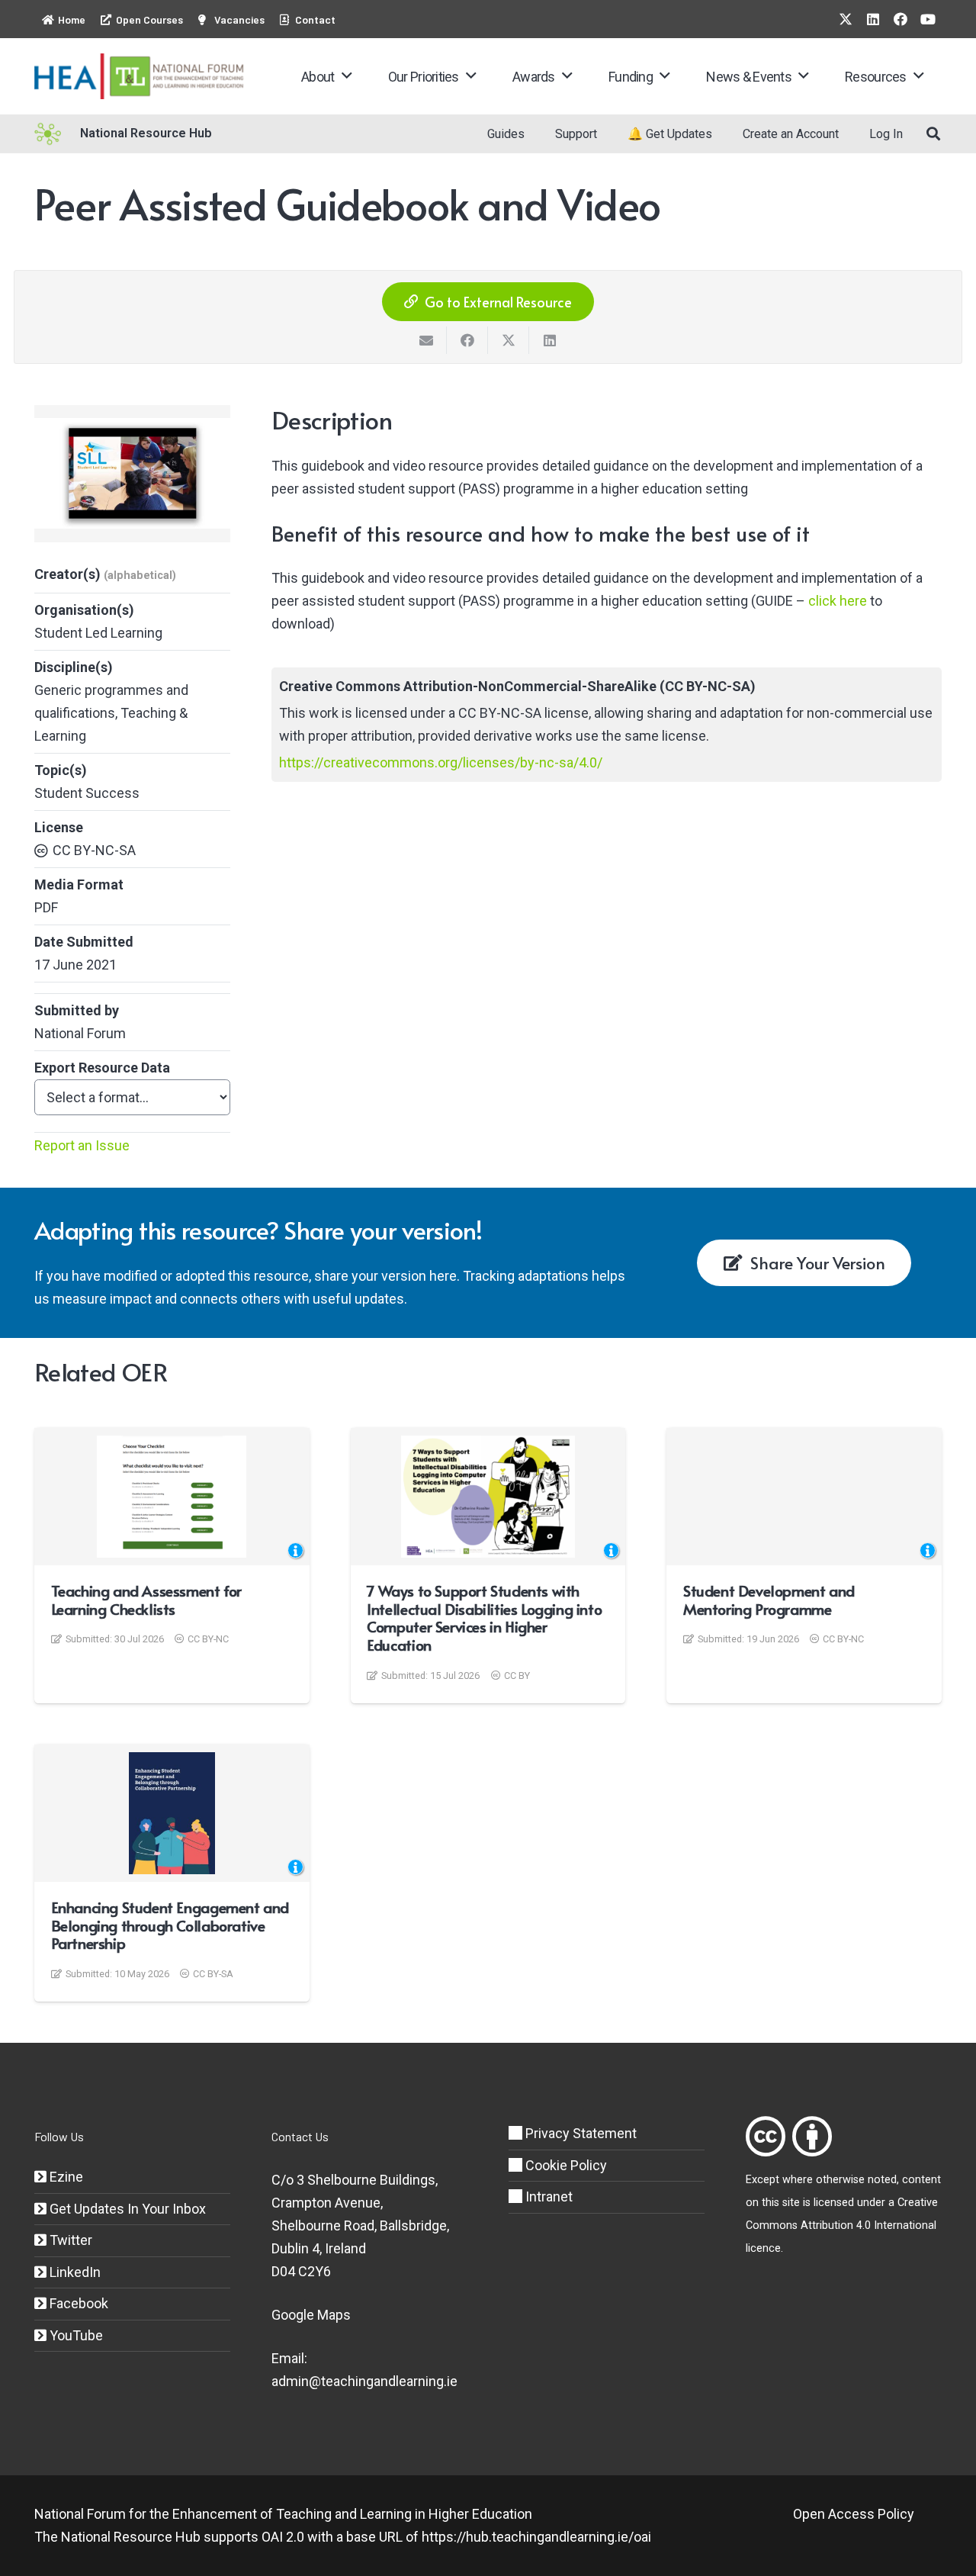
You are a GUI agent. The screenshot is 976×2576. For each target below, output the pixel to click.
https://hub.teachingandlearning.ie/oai (536, 2537)
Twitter (69, 2240)
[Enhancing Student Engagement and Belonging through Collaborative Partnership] (172, 1813)
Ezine (65, 2177)
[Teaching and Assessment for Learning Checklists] (172, 1497)
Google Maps (311, 2315)
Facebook (77, 2303)
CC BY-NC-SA (94, 850)
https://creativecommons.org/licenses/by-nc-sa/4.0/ (441, 762)
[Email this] (426, 340)
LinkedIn (74, 2272)
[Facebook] (901, 19)
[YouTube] (928, 19)
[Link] (766, 2136)
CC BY (517, 1676)
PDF (46, 907)
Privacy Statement (579, 2133)
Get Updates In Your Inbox (126, 2209)
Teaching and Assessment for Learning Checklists (146, 1600)
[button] (347, 76)
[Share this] (467, 340)
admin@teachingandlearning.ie (364, 2381)
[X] (846, 19)
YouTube (75, 2335)
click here (838, 601)
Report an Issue (82, 1145)
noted (882, 2180)
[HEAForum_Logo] (140, 76)
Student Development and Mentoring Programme (769, 1600)
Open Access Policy (854, 2514)
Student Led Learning (98, 633)
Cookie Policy (565, 2165)
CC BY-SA (213, 1974)
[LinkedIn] (873, 19)
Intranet (547, 2197)
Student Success (87, 793)
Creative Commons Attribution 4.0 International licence (842, 2225)
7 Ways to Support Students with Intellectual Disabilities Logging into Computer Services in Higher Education (484, 1618)
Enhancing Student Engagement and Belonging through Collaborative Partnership (170, 1925)
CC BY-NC (208, 1639)
